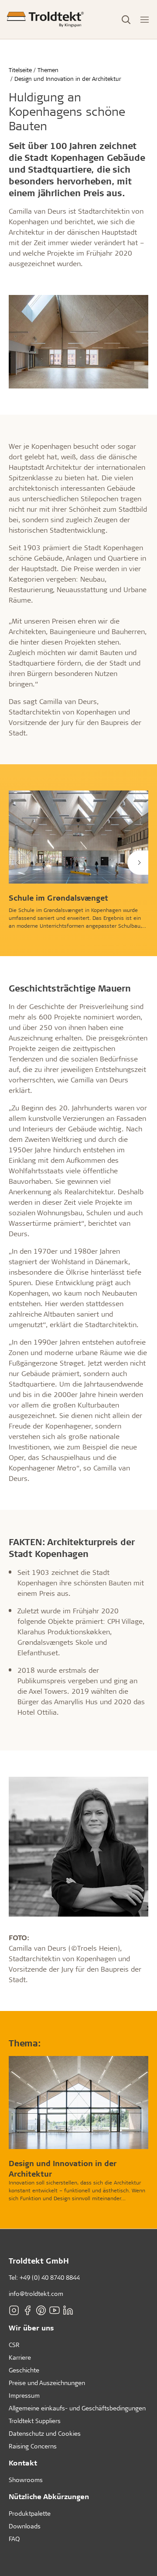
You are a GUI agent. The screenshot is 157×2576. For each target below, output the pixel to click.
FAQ (14, 2539)
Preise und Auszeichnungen (47, 2383)
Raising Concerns (33, 2446)
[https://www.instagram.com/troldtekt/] (14, 2310)
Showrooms (26, 2480)
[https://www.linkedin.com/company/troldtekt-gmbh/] (68, 2310)
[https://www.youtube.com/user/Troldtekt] (55, 2310)
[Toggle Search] (126, 20)
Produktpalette (30, 2513)
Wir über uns (31, 2328)
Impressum (24, 2395)
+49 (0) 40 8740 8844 (50, 2277)
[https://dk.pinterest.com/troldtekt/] (41, 2310)
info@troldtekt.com (36, 2293)
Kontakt (23, 2463)
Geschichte (24, 2370)
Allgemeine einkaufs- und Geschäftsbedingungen (77, 2408)
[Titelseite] (45, 19)
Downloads (25, 2526)
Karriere (20, 2357)
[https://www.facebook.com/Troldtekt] (27, 2310)
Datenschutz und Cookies (45, 2433)
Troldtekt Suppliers (35, 2421)
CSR (14, 2345)
